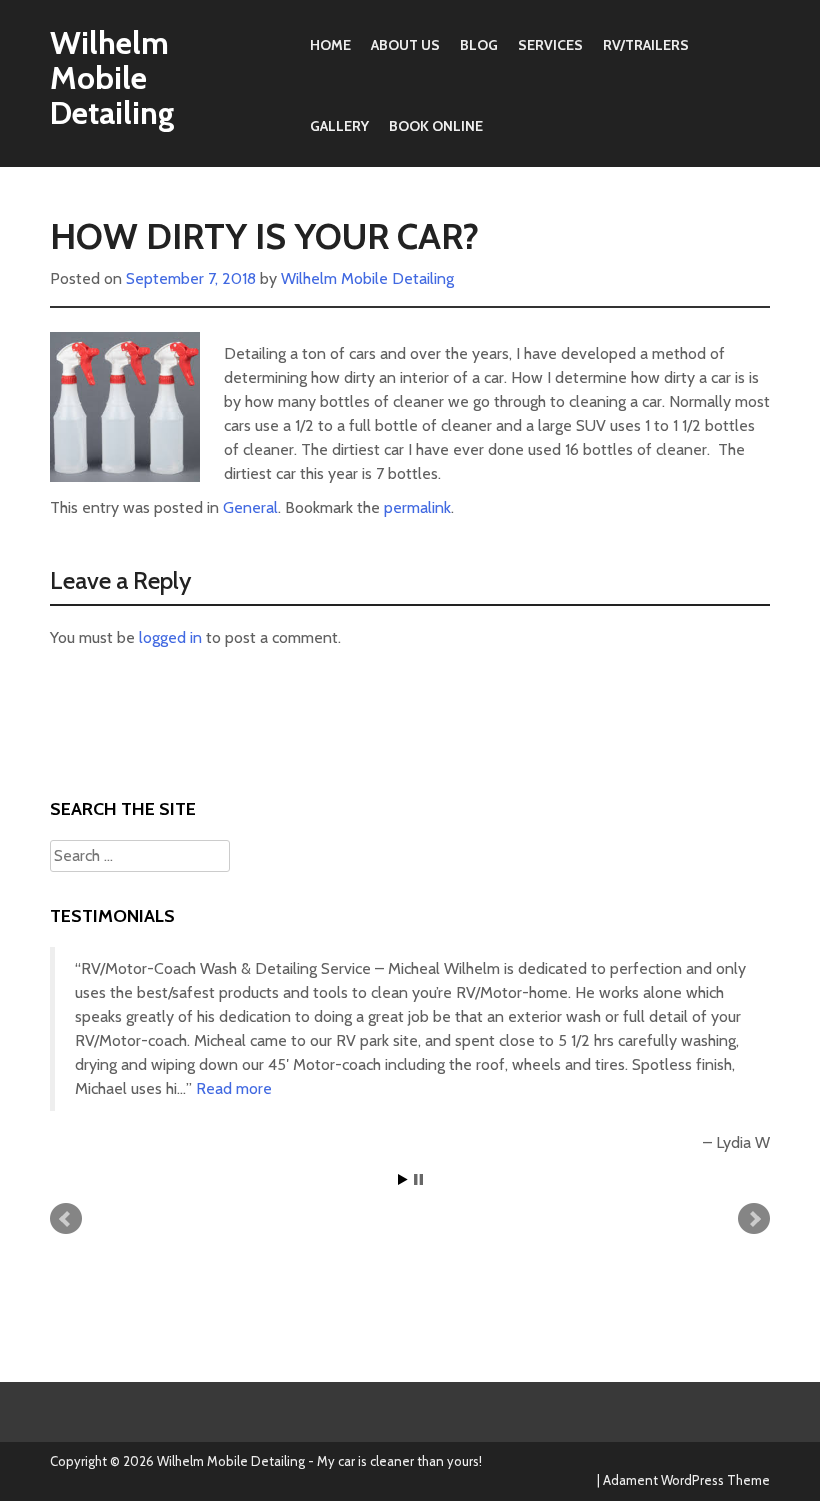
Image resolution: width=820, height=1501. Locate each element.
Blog (479, 45)
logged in (170, 637)
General (250, 507)
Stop (418, 1179)
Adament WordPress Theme (686, 1480)
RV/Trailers (646, 45)
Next (754, 1219)
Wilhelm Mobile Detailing (112, 77)
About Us (405, 45)
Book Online (436, 126)
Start (403, 1179)
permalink (417, 507)
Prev (66, 1219)
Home (330, 45)
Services (550, 45)
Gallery (339, 126)
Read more (234, 1088)
